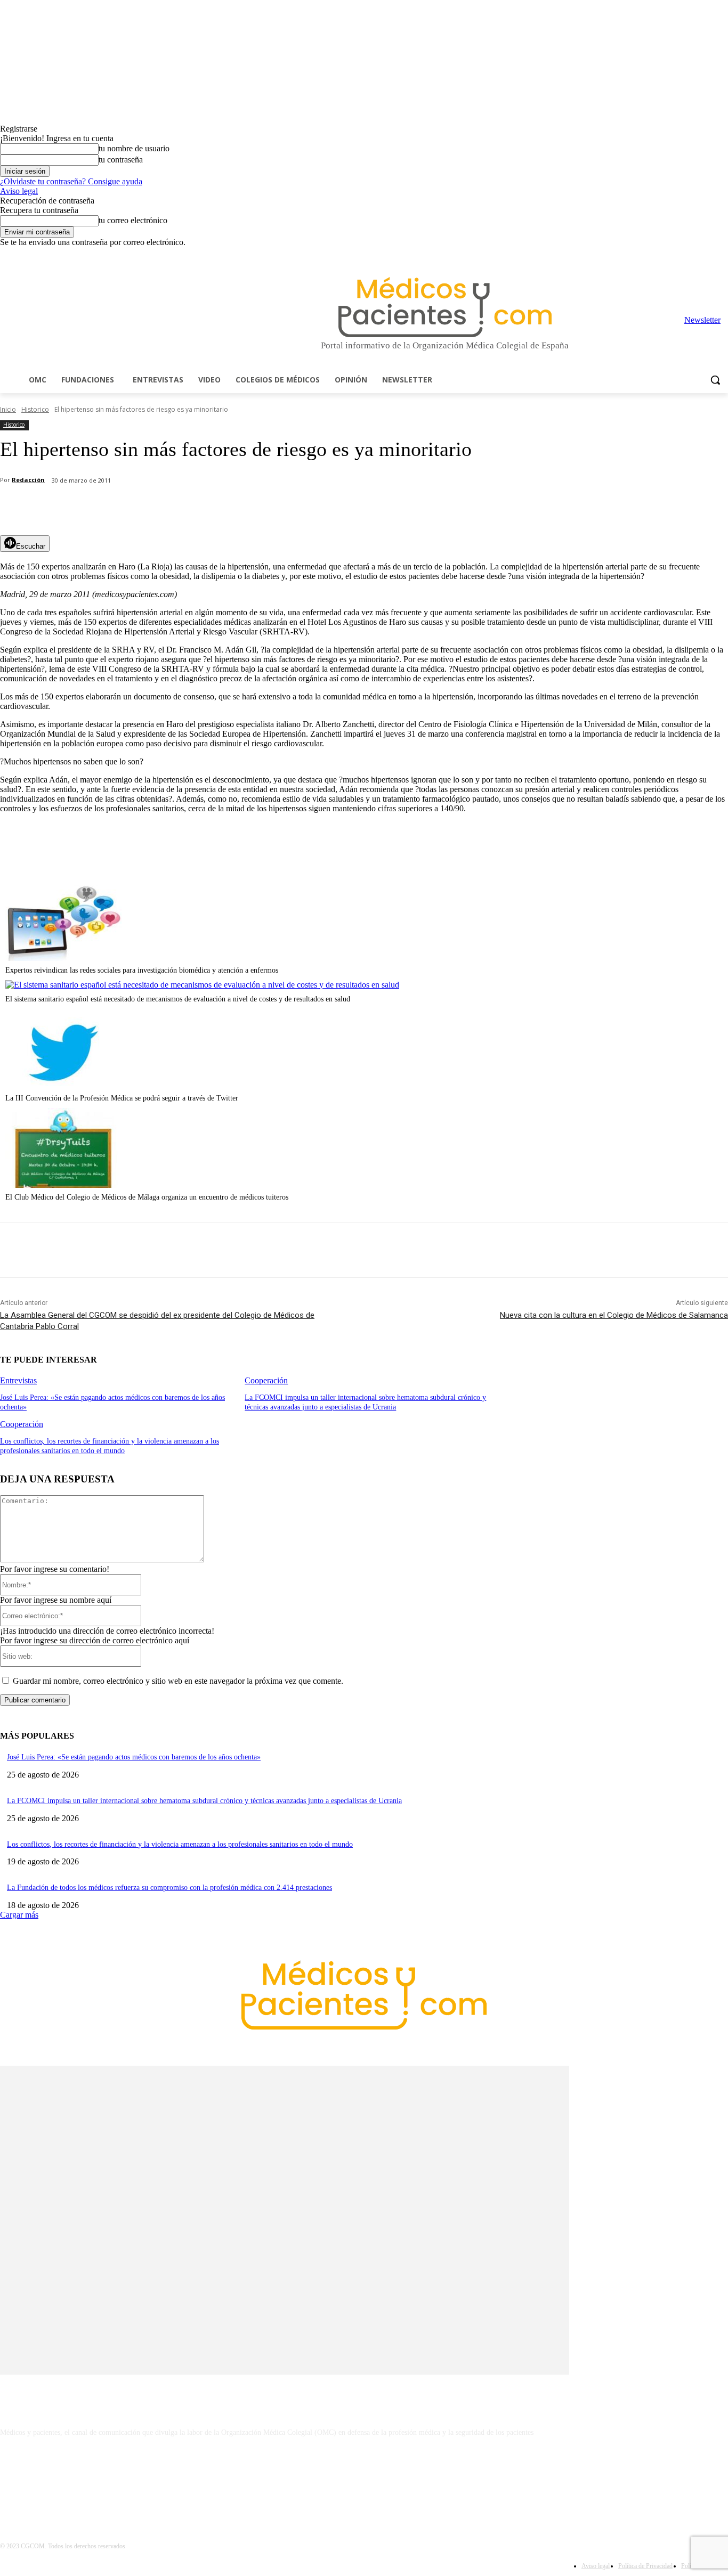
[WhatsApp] (187, 508)
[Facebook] (648, 255)
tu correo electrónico (133, 220)
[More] (302, 508)
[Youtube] (722, 255)
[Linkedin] (678, 255)
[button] (715, 380)
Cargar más (19, 1915)
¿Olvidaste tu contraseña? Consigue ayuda (71, 181)
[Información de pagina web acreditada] (364, 2479)
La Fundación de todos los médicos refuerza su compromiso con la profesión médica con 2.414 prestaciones (169, 1888)
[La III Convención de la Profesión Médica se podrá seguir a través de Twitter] (63, 1086)
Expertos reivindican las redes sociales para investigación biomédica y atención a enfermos (142, 970)
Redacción (28, 480)
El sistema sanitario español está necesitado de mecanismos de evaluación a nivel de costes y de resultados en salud (178, 999)
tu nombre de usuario (134, 148)
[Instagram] (663, 255)
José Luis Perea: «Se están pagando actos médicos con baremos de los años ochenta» (134, 1757)
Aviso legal (19, 191)
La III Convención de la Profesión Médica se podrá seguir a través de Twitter (122, 1098)
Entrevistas (18, 1380)
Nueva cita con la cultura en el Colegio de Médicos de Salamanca (614, 1315)
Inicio (8, 409)
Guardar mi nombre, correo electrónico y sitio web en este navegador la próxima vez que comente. (178, 1681)
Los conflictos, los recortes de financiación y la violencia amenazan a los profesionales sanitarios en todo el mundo (180, 1844)
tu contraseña (121, 160)
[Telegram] (693, 255)
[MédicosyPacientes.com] (445, 307)
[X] (707, 255)
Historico (35, 409)
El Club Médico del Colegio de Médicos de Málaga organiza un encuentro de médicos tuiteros (147, 1197)
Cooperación (266, 1380)
